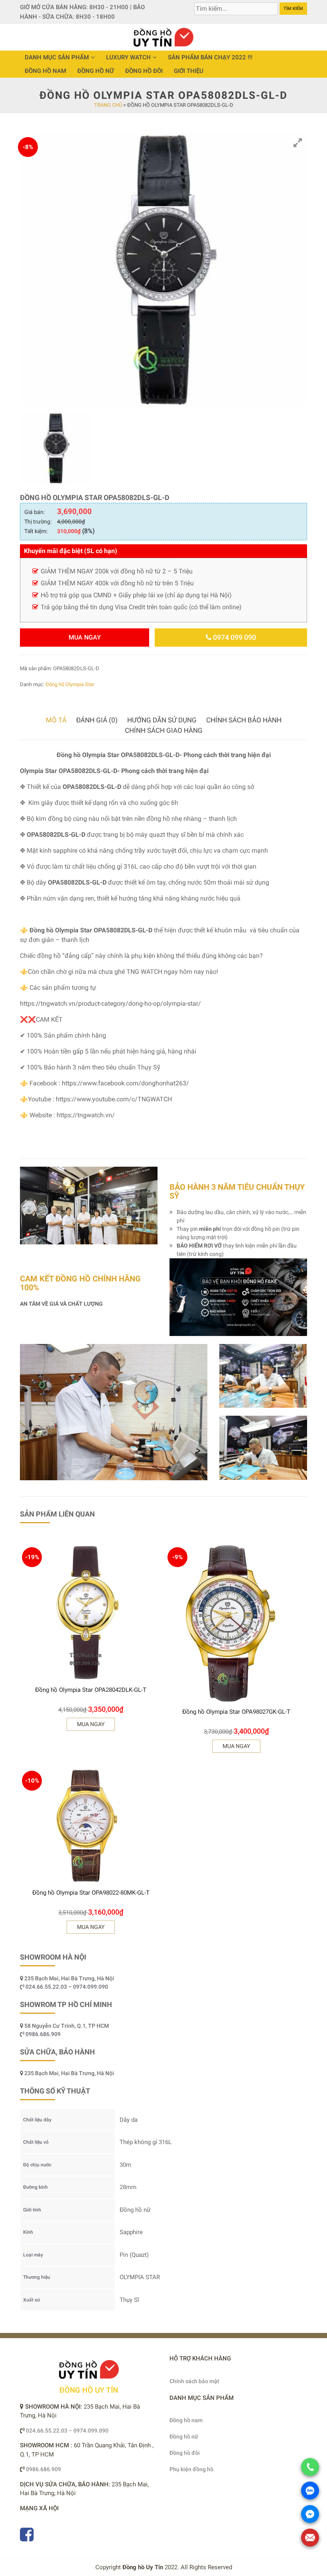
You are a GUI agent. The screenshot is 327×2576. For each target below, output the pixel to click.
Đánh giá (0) (97, 720)
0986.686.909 (43, 2034)
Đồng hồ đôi (144, 71)
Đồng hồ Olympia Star (70, 684)
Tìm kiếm (293, 9)
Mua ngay (85, 637)
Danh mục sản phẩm (57, 57)
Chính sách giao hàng (164, 730)
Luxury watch (128, 57)
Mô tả (56, 720)
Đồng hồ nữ (96, 71)
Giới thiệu (189, 71)
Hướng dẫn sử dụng (162, 720)
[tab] (56, 720)
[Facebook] (27, 2538)
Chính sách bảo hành (244, 720)
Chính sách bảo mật (194, 2381)
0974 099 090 (234, 637)
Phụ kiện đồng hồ (191, 2469)
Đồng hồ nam (45, 71)
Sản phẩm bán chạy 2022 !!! (210, 57)
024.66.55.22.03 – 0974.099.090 (67, 1987)
